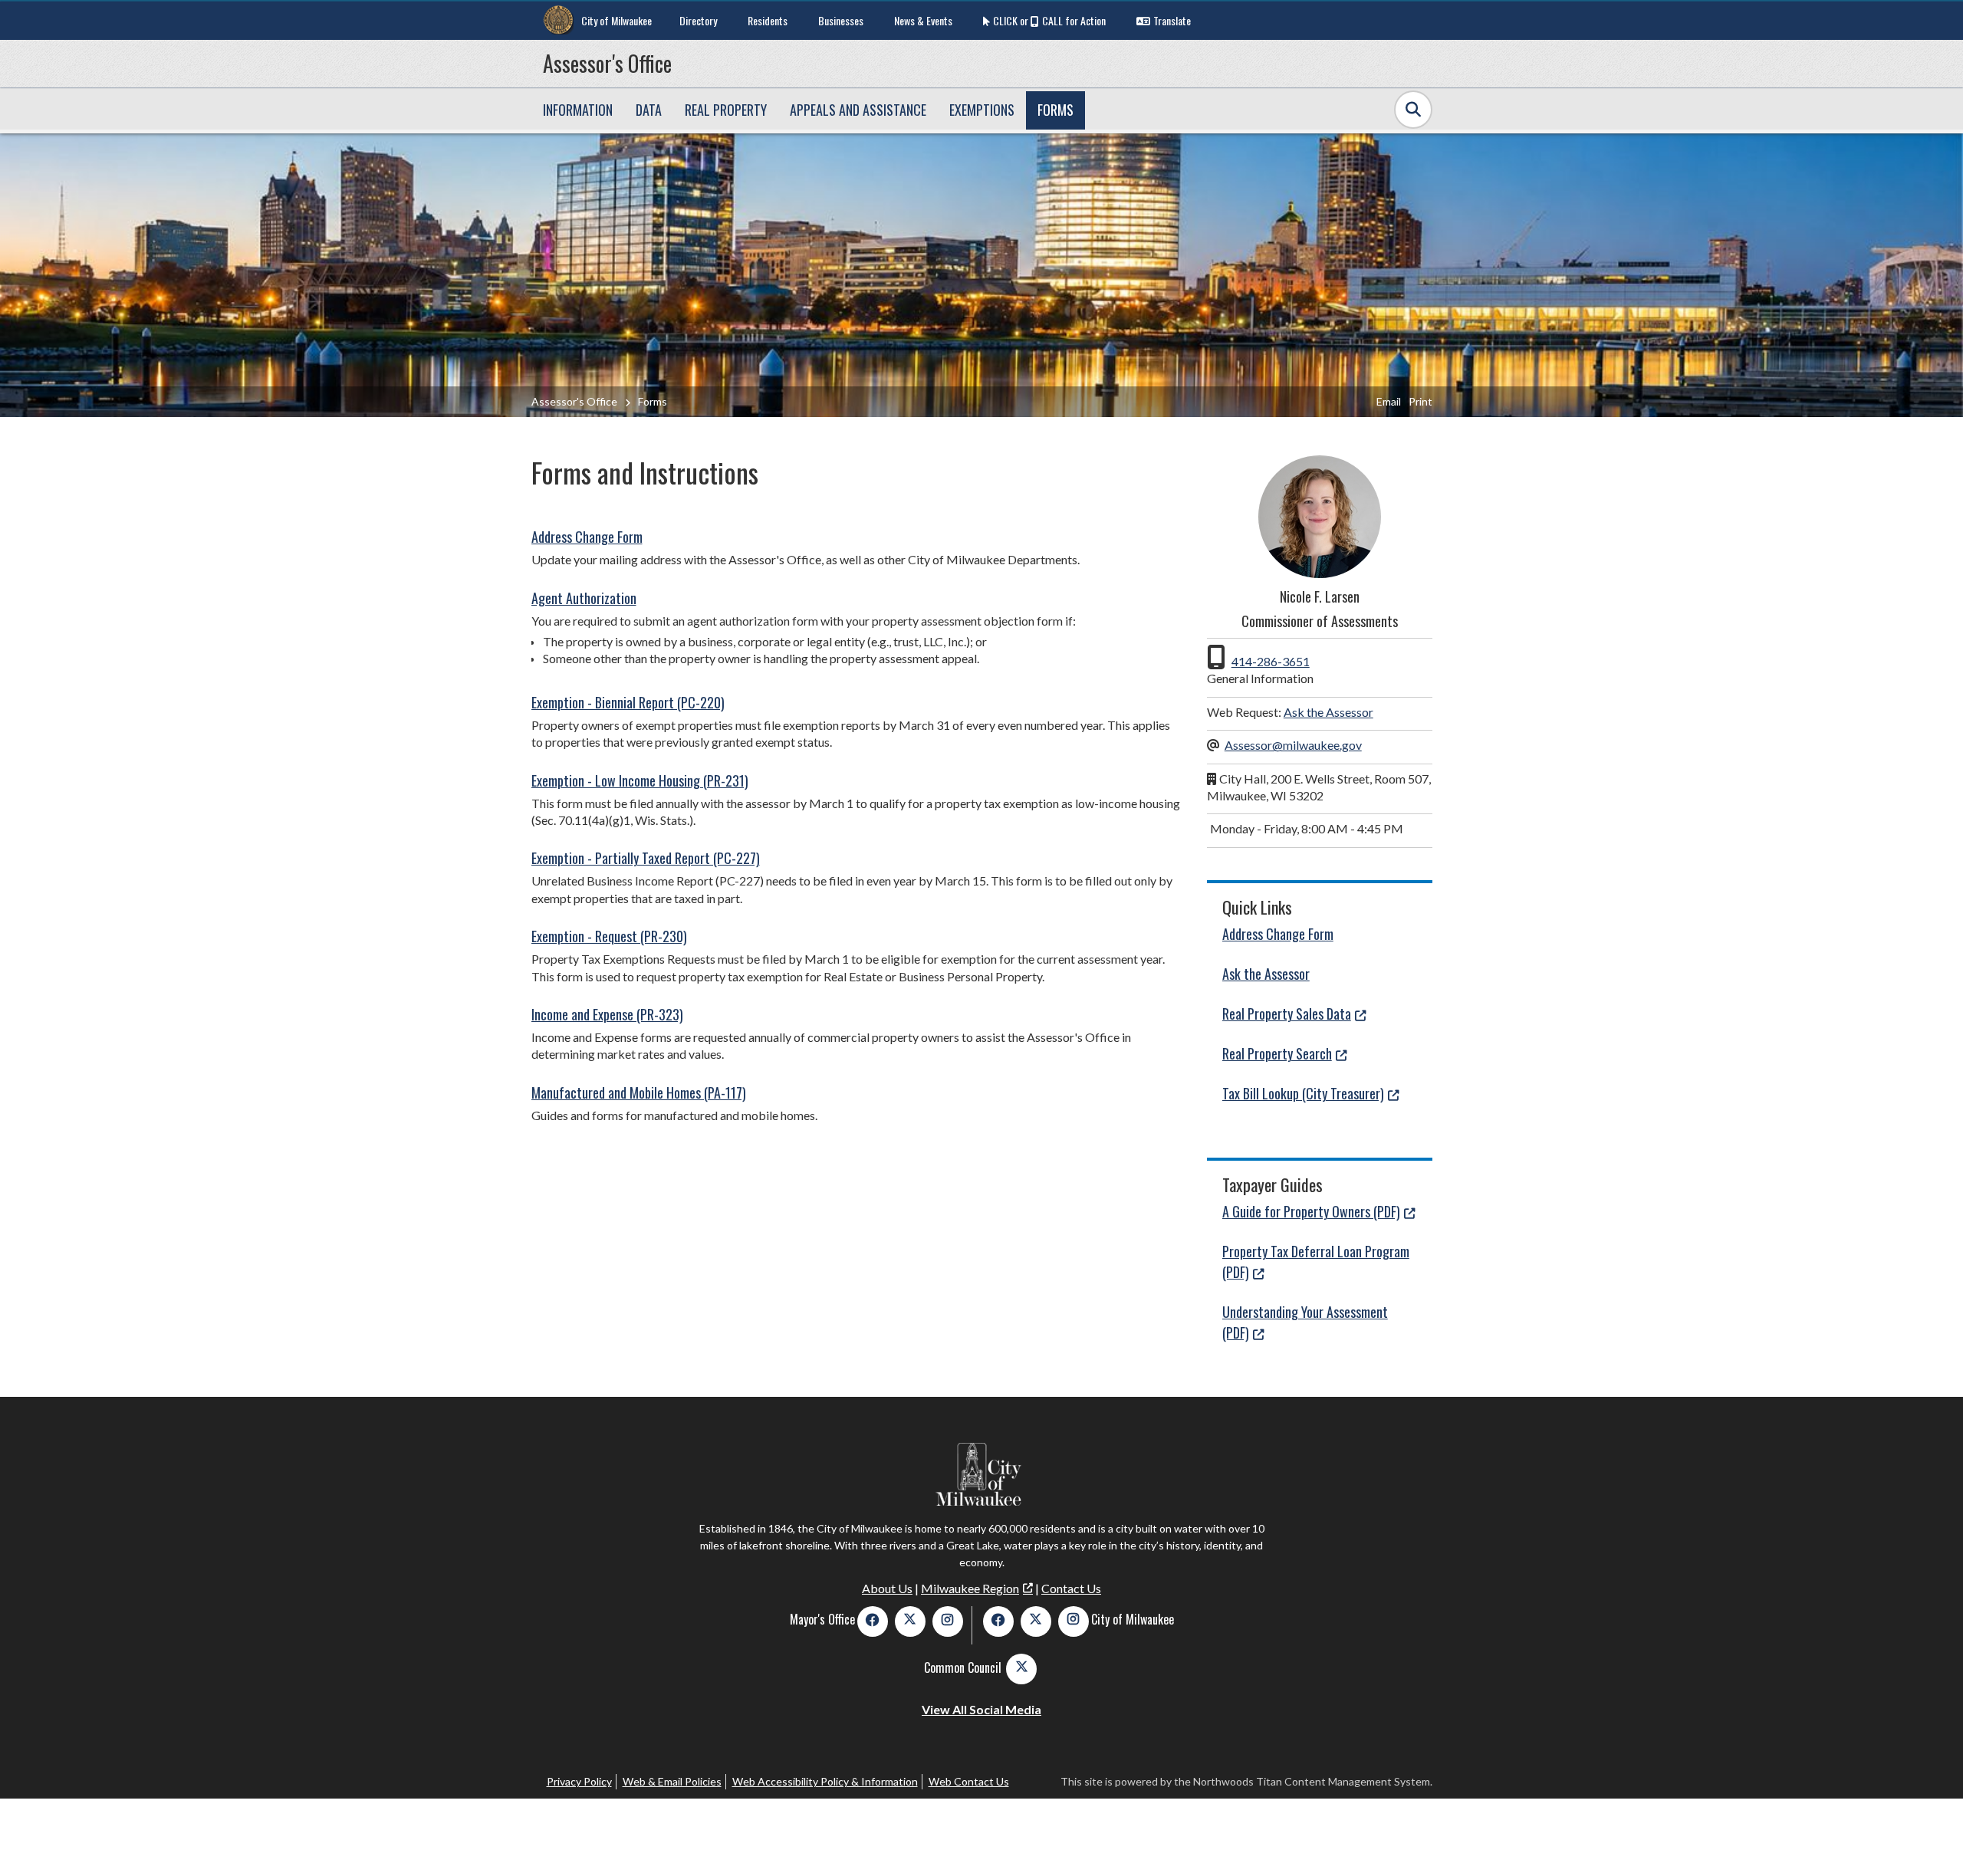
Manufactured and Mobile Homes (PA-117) (639, 1092)
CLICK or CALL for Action (1049, 20)
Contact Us (1071, 1588)
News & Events (923, 20)
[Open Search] (1413, 110)
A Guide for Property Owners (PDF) (1311, 1211)
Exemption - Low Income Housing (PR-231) (640, 780)
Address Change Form (587, 537)
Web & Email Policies (672, 1781)
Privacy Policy (579, 1781)
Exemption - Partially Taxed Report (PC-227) (646, 858)
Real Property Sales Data (1287, 1014)
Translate (1172, 20)
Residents (768, 20)
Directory (698, 20)
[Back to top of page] (1931, 1840)
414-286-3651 (1271, 661)
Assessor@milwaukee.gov (1293, 745)
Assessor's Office (607, 63)
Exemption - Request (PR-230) (609, 936)
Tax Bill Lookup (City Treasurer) (1303, 1093)
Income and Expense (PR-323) (607, 1014)
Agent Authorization (584, 598)
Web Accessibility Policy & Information (825, 1781)
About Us (887, 1588)
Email (1389, 401)
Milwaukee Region (970, 1588)
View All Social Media (981, 1709)
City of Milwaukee (617, 20)
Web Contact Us (969, 1781)
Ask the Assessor (1328, 712)
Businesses (841, 20)
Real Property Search (1277, 1053)
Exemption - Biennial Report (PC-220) (628, 702)
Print (1420, 401)
